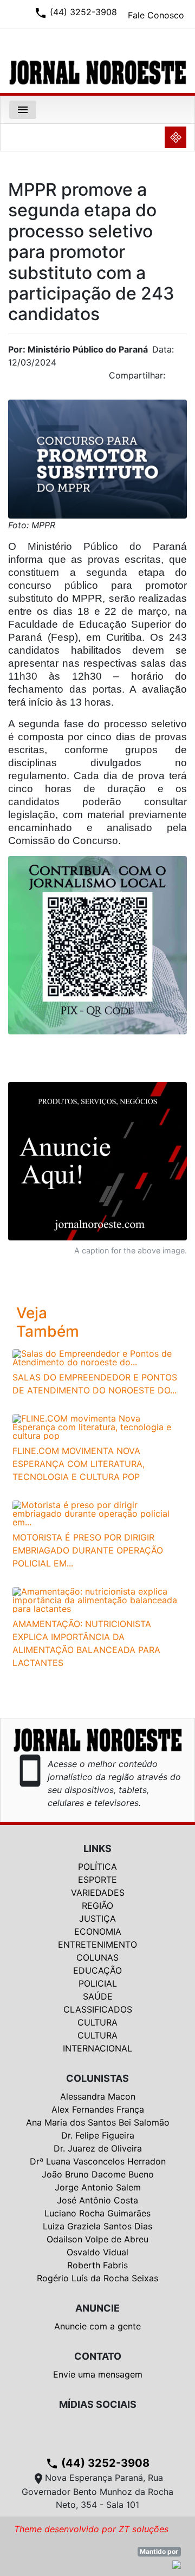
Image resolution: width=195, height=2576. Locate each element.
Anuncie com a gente (97, 2326)
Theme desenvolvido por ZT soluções (91, 2529)
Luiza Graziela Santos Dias (97, 2226)
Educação (97, 1970)
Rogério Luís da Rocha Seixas (97, 2278)
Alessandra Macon (98, 2096)
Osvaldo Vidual (97, 2252)
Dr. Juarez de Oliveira (98, 2148)
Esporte (97, 1880)
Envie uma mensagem (98, 2374)
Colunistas (97, 2078)
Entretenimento (97, 1944)
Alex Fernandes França (98, 2109)
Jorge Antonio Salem (98, 2187)
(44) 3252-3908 (97, 2463)
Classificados (98, 2009)
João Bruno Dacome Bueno (98, 2174)
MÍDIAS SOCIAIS (98, 2404)
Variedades (98, 1893)
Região (97, 1906)
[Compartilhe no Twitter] (179, 379)
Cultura (97, 2022)
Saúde (98, 1996)
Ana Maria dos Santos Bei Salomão (98, 2122)
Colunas (97, 1957)
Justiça (97, 1918)
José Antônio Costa (97, 2200)
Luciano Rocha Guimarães (97, 2213)
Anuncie (97, 2308)
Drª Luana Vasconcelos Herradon (98, 2161)
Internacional (97, 2048)
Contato (98, 2356)
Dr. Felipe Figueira (98, 2135)
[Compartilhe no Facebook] (184, 379)
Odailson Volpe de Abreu (97, 2239)
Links (97, 1848)
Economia (98, 1931)
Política (97, 1867)
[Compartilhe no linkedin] (173, 379)
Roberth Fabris (97, 2265)
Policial (98, 1983)
